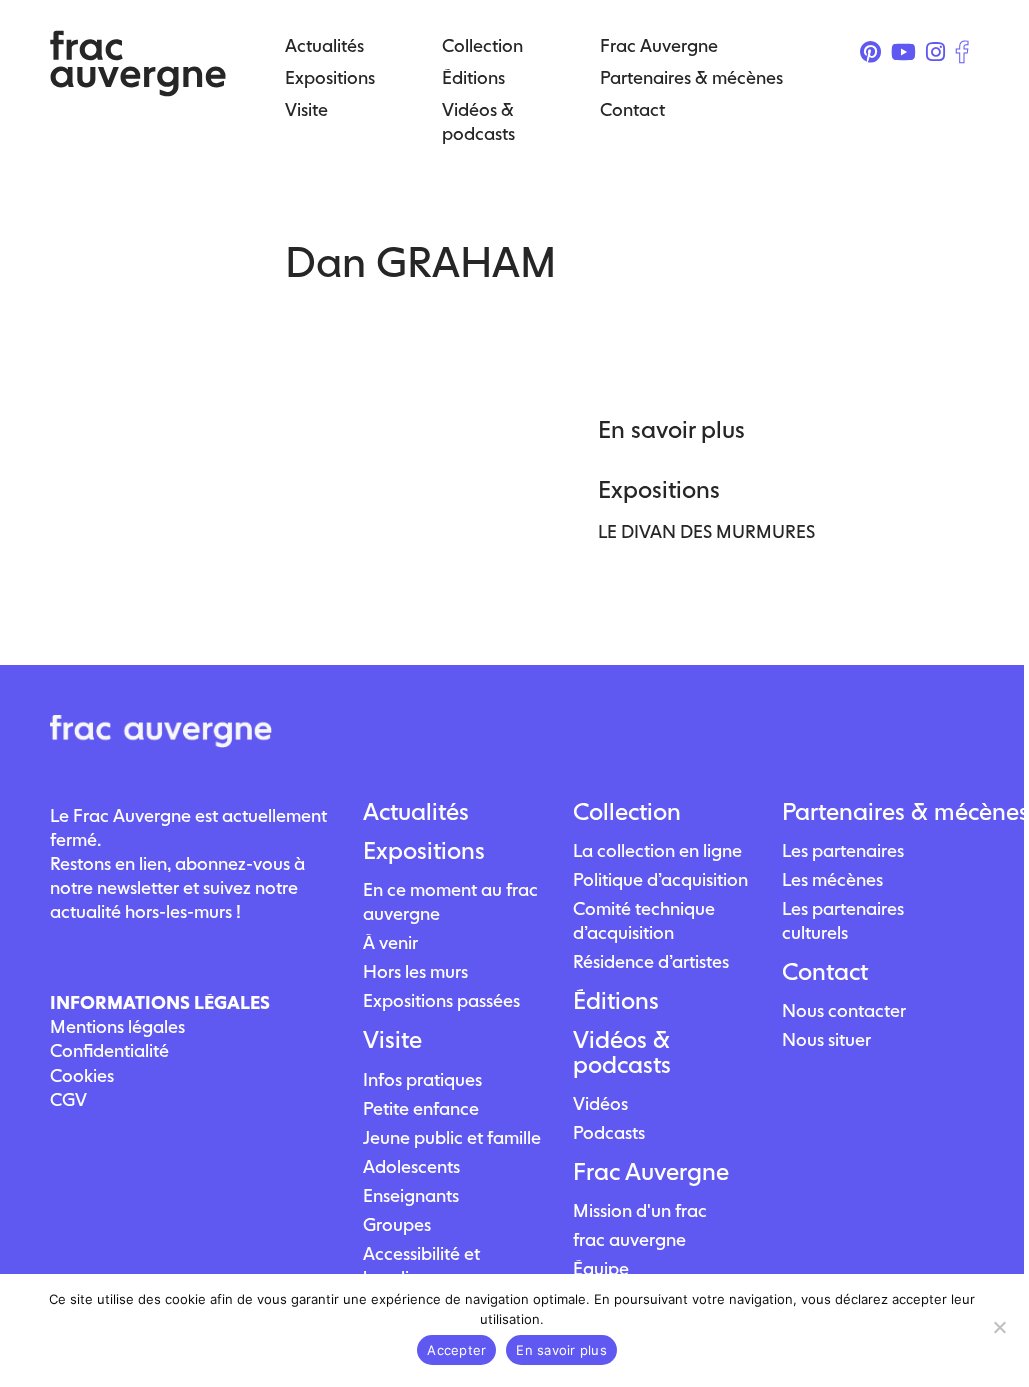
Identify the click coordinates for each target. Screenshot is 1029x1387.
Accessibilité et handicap (421, 1265)
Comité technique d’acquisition (644, 920)
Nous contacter (844, 1010)
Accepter (456, 1350)
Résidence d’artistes (651, 961)
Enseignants (411, 1195)
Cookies (82, 1075)
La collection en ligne (657, 850)
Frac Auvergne (651, 1172)
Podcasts (609, 1132)
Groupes (397, 1224)
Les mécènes (832, 879)
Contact (825, 972)
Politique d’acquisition (660, 879)
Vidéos (600, 1103)
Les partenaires (843, 850)
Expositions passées (441, 1000)
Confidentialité (109, 1050)
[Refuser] (999, 1327)
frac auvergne (629, 1239)
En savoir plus (561, 1350)
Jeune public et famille (452, 1137)
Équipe (601, 1268)
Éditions (616, 1001)
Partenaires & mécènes (878, 812)
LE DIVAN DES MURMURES (706, 531)
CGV (68, 1099)
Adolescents (411, 1166)
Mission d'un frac (640, 1210)
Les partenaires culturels (843, 920)
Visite (392, 1040)
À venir (390, 942)
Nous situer (826, 1039)
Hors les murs (415, 971)
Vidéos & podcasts (622, 1052)
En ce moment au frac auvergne (450, 901)
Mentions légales (117, 1026)
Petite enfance (421, 1108)
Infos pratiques (422, 1079)
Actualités (416, 812)
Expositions (424, 851)
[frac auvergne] (138, 90)
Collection (627, 812)
